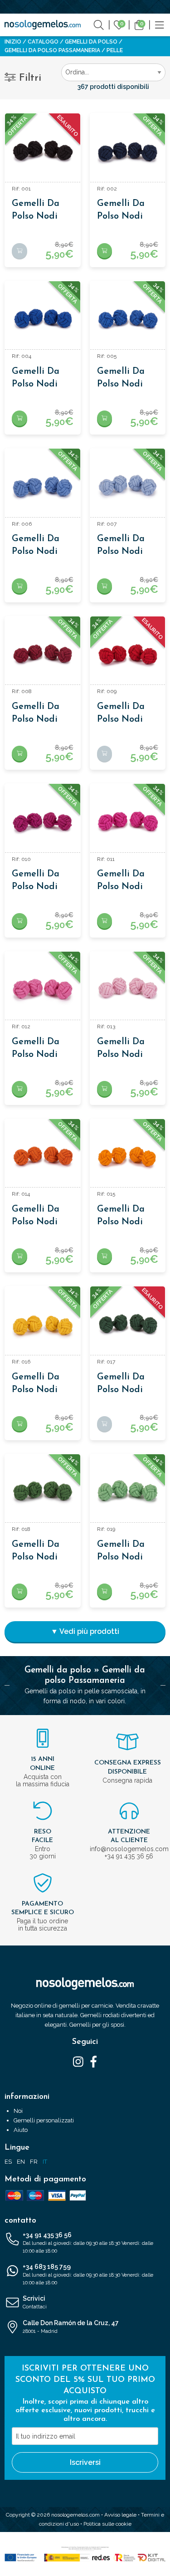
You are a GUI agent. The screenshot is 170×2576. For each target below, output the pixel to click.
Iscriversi (85, 2462)
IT (45, 2162)
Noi (18, 2111)
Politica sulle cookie (107, 2524)
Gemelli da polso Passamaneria (52, 50)
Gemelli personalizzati (44, 2120)
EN (21, 2162)
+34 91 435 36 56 (88, 2243)
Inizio (13, 42)
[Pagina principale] (43, 25)
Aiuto (21, 2130)
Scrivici (35, 2302)
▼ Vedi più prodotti (85, 1631)
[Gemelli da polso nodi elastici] (43, 151)
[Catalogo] (160, 24)
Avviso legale (120, 2515)
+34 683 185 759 (88, 2274)
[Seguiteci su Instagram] (78, 2061)
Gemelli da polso (91, 42)
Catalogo (43, 42)
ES (8, 2162)
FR (34, 2162)
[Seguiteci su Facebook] (94, 2061)
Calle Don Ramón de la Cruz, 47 (71, 2327)
